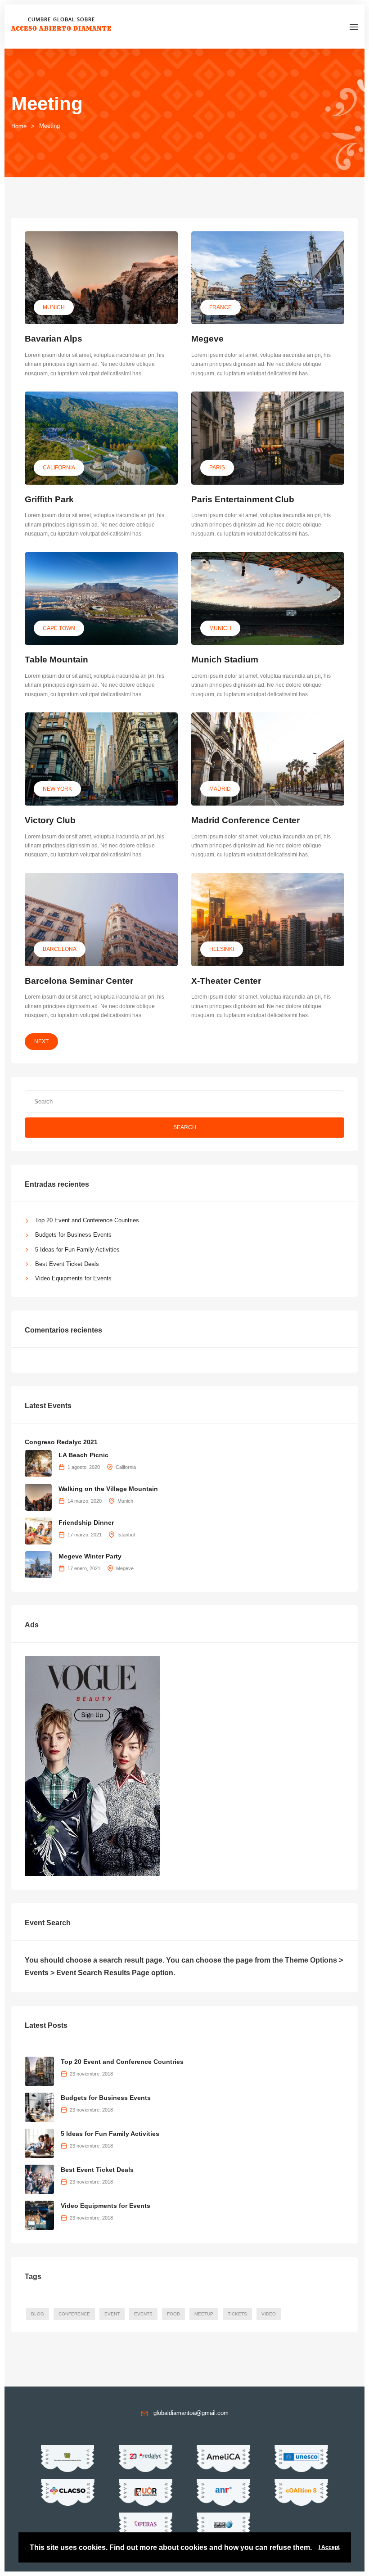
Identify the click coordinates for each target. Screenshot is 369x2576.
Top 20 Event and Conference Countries (87, 1220)
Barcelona (60, 949)
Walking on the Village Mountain (108, 1489)
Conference (74, 2314)
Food (173, 2314)
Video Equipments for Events (73, 1278)
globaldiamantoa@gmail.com (191, 2413)
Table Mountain (56, 660)
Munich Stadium (225, 660)
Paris (217, 468)
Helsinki (222, 949)
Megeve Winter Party (90, 1556)
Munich (54, 307)
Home (19, 126)
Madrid (220, 789)
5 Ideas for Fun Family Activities (77, 1250)
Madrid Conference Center (245, 820)
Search (185, 1127)
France (220, 307)
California (59, 468)
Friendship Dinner (86, 1522)
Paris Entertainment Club (243, 499)
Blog (38, 2314)
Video (269, 2314)
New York (57, 789)
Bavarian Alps (54, 339)
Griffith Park (49, 499)
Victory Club (50, 820)
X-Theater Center (226, 981)
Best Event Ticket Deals (67, 1264)
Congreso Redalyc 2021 (61, 1442)
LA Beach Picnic (83, 1455)
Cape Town (59, 628)
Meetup (204, 2314)
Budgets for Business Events (73, 1235)
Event (112, 2314)
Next (41, 1041)
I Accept (329, 2547)
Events (143, 2314)
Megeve (207, 339)
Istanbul (126, 1535)
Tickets (237, 2314)
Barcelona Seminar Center (79, 981)
